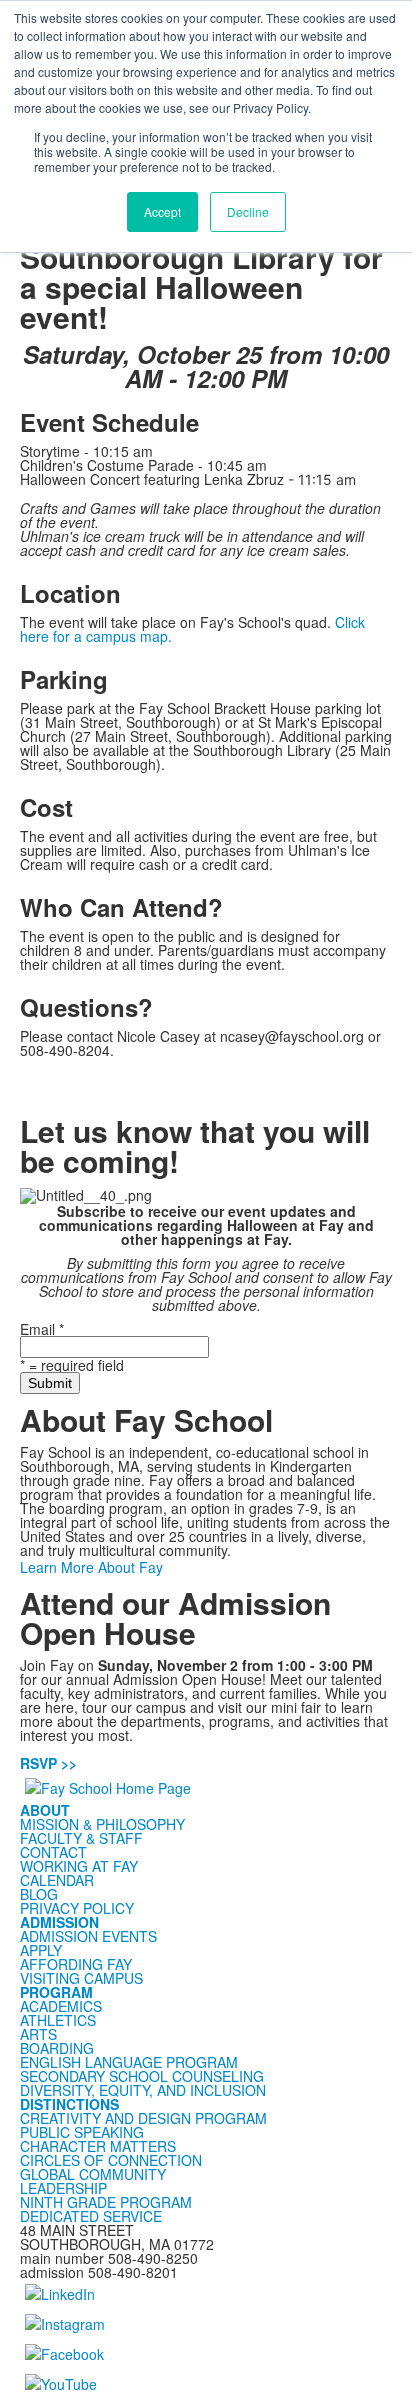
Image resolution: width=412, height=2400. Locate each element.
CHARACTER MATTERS (98, 2146)
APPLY (41, 1950)
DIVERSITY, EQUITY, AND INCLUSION (143, 2090)
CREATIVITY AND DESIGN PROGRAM (143, 2118)
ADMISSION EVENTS (88, 1936)
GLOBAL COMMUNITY (93, 2174)
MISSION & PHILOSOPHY (102, 1824)
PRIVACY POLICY (77, 1908)
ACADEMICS (61, 2006)
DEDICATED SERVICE (91, 2216)
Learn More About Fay (91, 1567)
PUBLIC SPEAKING (82, 2132)
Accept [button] (162, 211)
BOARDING (57, 2048)
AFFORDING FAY (76, 1964)
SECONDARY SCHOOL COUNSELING (142, 2076)
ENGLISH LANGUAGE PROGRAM (129, 2062)
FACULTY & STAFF (81, 1838)
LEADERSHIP (63, 2188)
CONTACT (53, 1852)
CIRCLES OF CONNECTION (111, 2160)
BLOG (39, 1894)
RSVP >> (48, 1763)
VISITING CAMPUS (81, 1978)
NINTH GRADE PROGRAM (106, 2202)
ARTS (38, 2034)
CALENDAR (57, 1880)
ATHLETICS (58, 2020)
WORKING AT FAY (79, 1866)
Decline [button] (248, 211)
